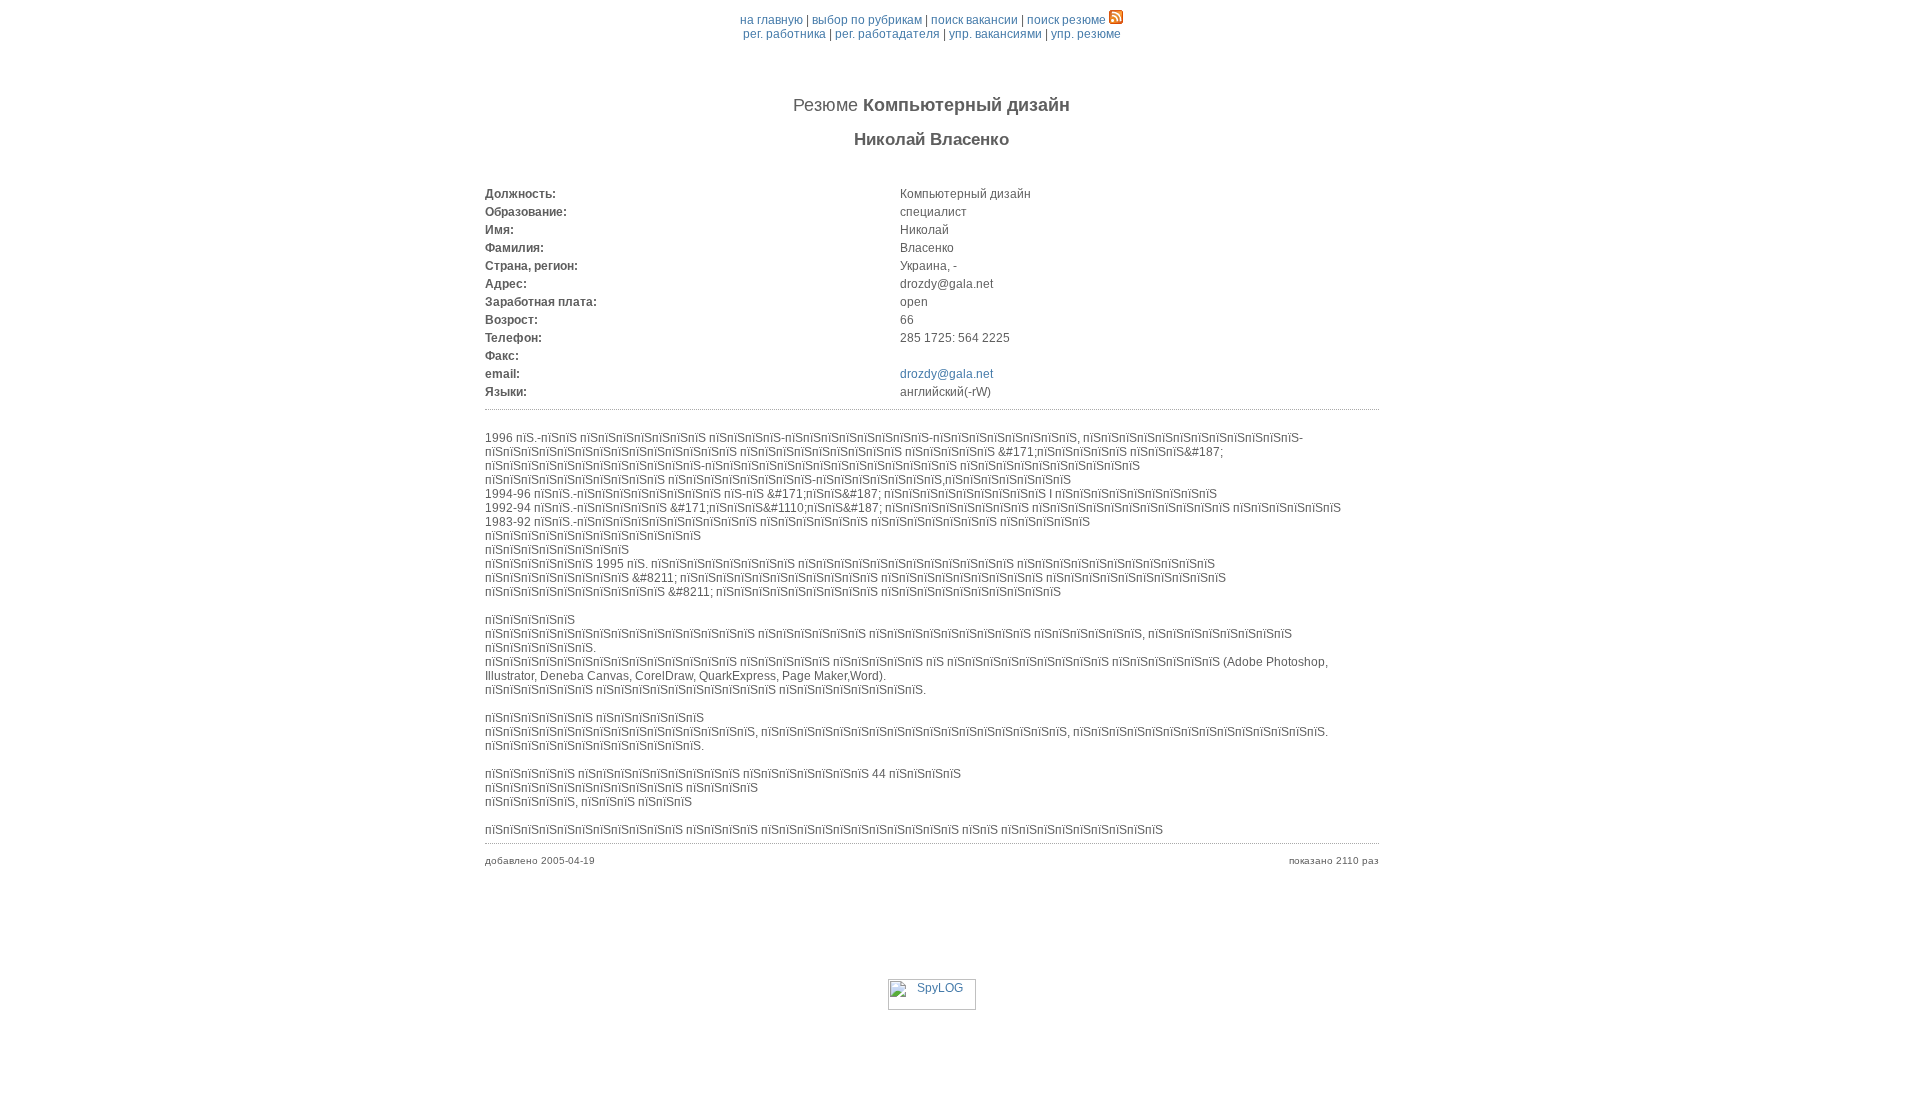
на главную (771, 20)
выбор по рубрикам (867, 20)
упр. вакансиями (995, 34)
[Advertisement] (932, 934)
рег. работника (784, 34)
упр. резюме (1086, 34)
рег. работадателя (887, 34)
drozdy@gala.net (946, 374)
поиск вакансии (974, 20)
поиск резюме (1066, 20)
